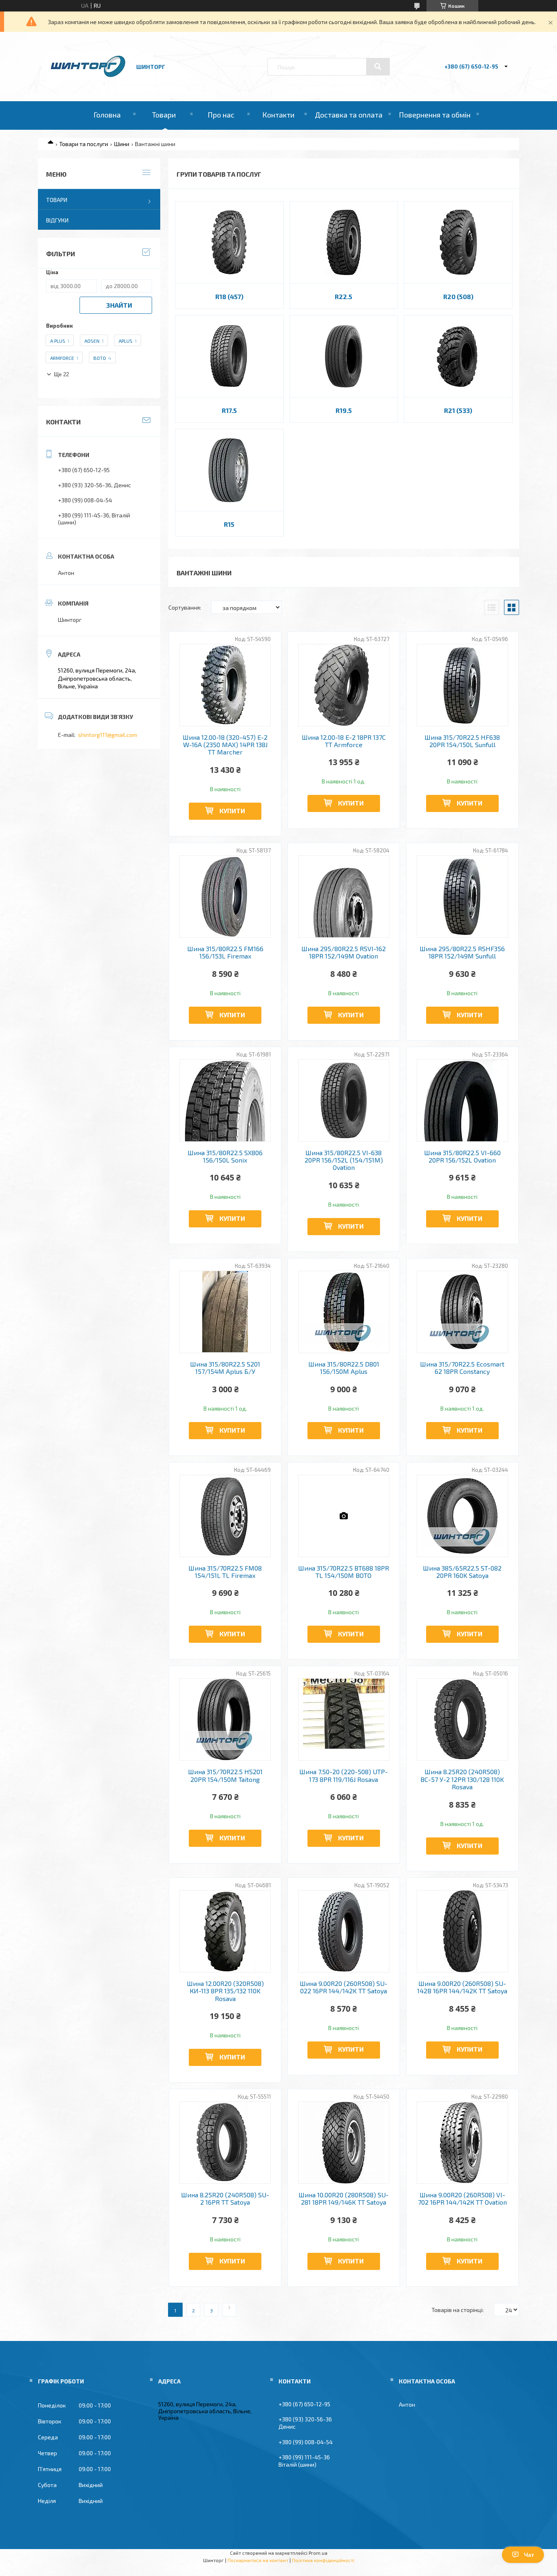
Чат (529, 2555)
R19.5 (344, 410)
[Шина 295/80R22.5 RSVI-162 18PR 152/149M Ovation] (344, 896)
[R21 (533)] (458, 356)
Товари (164, 115)
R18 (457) (229, 296)
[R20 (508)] (458, 242)
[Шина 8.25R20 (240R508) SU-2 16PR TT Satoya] (225, 2143)
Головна (107, 115)
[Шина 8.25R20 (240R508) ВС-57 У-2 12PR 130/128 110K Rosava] (463, 1720)
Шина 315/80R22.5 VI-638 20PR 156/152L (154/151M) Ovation (344, 1160)
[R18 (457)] (229, 242)
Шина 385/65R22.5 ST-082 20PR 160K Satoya (462, 1572)
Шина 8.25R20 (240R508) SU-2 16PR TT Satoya (225, 2199)
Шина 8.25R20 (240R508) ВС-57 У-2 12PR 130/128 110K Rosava (462, 1779)
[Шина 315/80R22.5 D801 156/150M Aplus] (344, 1312)
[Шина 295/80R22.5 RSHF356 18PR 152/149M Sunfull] (463, 896)
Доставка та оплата (349, 115)
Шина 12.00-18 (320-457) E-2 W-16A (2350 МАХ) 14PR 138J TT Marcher (225, 745)
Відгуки (57, 220)
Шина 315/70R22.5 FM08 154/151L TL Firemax (225, 1572)
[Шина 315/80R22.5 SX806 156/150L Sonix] (225, 1101)
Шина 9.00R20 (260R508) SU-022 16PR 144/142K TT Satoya (344, 1987)
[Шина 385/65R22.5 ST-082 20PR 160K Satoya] (463, 1516)
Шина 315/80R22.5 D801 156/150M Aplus (344, 1368)
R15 (229, 524)
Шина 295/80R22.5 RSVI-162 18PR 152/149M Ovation (344, 952)
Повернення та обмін (435, 115)
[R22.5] (344, 242)
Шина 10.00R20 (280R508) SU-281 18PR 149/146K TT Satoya (344, 2199)
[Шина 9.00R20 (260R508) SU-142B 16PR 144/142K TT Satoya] (463, 1931)
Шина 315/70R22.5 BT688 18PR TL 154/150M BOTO (344, 1572)
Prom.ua (318, 2553)
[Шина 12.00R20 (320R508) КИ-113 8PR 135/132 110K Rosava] (225, 1931)
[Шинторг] (88, 78)
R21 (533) (458, 410)
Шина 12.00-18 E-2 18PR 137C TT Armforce (344, 741)
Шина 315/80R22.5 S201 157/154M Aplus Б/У (225, 1368)
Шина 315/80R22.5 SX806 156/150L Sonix (225, 1156)
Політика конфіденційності (323, 2560)
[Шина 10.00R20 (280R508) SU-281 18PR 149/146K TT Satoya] (344, 2143)
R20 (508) (458, 296)
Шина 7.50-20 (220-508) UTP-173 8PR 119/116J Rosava (344, 1775)
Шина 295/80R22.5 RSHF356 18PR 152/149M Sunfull (462, 952)
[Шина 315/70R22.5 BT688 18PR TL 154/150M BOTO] (344, 1516)
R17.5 (229, 410)
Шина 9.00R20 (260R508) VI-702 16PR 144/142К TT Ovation (462, 2199)
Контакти (278, 115)
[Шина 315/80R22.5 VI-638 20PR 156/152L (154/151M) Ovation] (344, 1101)
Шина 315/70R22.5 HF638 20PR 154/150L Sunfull (462, 741)
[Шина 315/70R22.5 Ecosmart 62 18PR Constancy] (463, 1312)
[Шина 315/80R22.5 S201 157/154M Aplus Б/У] (225, 1312)
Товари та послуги (84, 144)
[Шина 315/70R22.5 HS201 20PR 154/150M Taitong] (225, 1720)
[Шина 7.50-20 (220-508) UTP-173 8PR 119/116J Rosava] (344, 1720)
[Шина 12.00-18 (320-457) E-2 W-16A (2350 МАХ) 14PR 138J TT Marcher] (225, 685)
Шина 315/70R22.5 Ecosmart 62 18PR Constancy (462, 1368)
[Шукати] (378, 67)
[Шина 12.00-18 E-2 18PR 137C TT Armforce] (344, 685)
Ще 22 (61, 374)
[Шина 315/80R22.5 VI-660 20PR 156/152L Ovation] (463, 1101)
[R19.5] (344, 356)
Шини (122, 144)
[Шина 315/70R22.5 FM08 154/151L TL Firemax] (225, 1516)
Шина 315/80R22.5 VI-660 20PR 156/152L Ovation (462, 1156)
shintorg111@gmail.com (107, 735)
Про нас (221, 115)
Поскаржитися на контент (258, 2560)
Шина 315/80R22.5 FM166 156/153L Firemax (225, 952)
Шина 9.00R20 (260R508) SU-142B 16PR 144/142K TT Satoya (462, 1987)
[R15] (229, 470)
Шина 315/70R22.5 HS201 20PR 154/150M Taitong (225, 1775)
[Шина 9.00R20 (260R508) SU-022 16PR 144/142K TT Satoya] (344, 1931)
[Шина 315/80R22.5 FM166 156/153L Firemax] (225, 896)
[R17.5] (229, 356)
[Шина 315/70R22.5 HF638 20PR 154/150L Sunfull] (463, 685)
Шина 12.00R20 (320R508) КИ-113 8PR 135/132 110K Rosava (225, 1991)
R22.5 (344, 296)
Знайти (119, 305)
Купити (232, 811)
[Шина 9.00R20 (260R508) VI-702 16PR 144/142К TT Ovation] (463, 2143)
